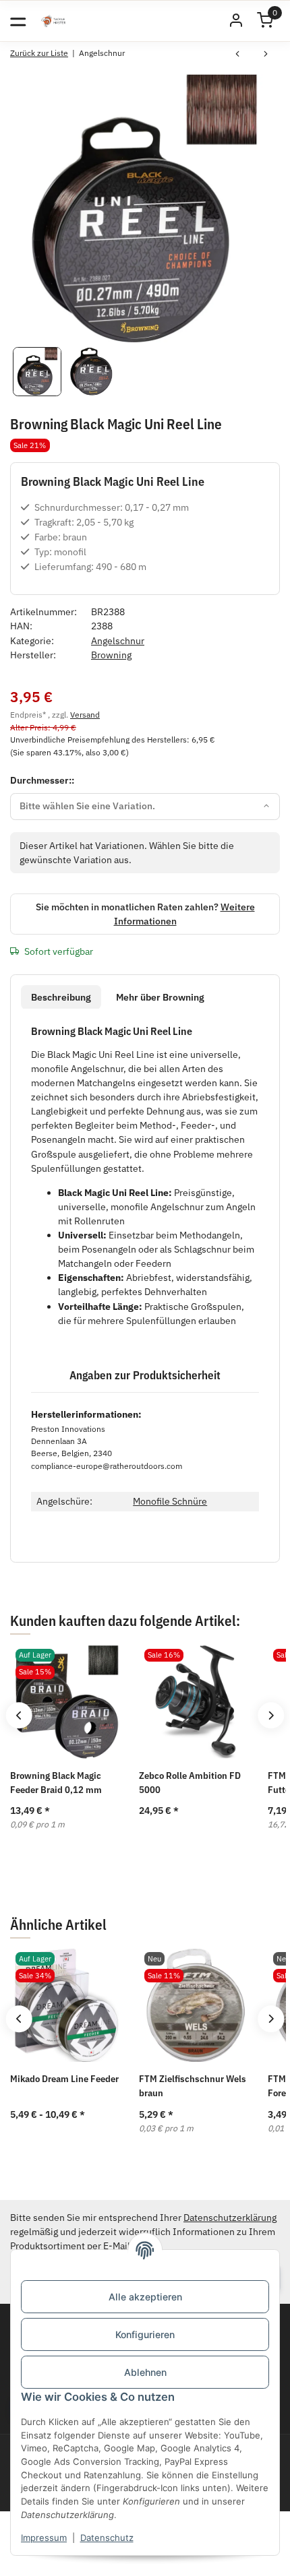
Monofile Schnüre (170, 1501)
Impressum (44, 2538)
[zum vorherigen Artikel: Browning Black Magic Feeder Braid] (237, 55)
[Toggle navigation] (18, 21)
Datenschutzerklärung (230, 2218)
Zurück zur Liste (39, 53)
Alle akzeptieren (145, 2297)
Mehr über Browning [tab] (160, 997)
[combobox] (145, 807)
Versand (85, 714)
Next (271, 1715)
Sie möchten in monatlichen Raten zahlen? (145, 914)
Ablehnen (145, 2372)
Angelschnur (118, 641)
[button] (236, 21)
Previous (19, 1715)
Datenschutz (107, 2538)
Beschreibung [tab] (61, 997)
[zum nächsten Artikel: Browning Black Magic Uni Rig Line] (266, 55)
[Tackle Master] (53, 21)
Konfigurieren (145, 2334)
